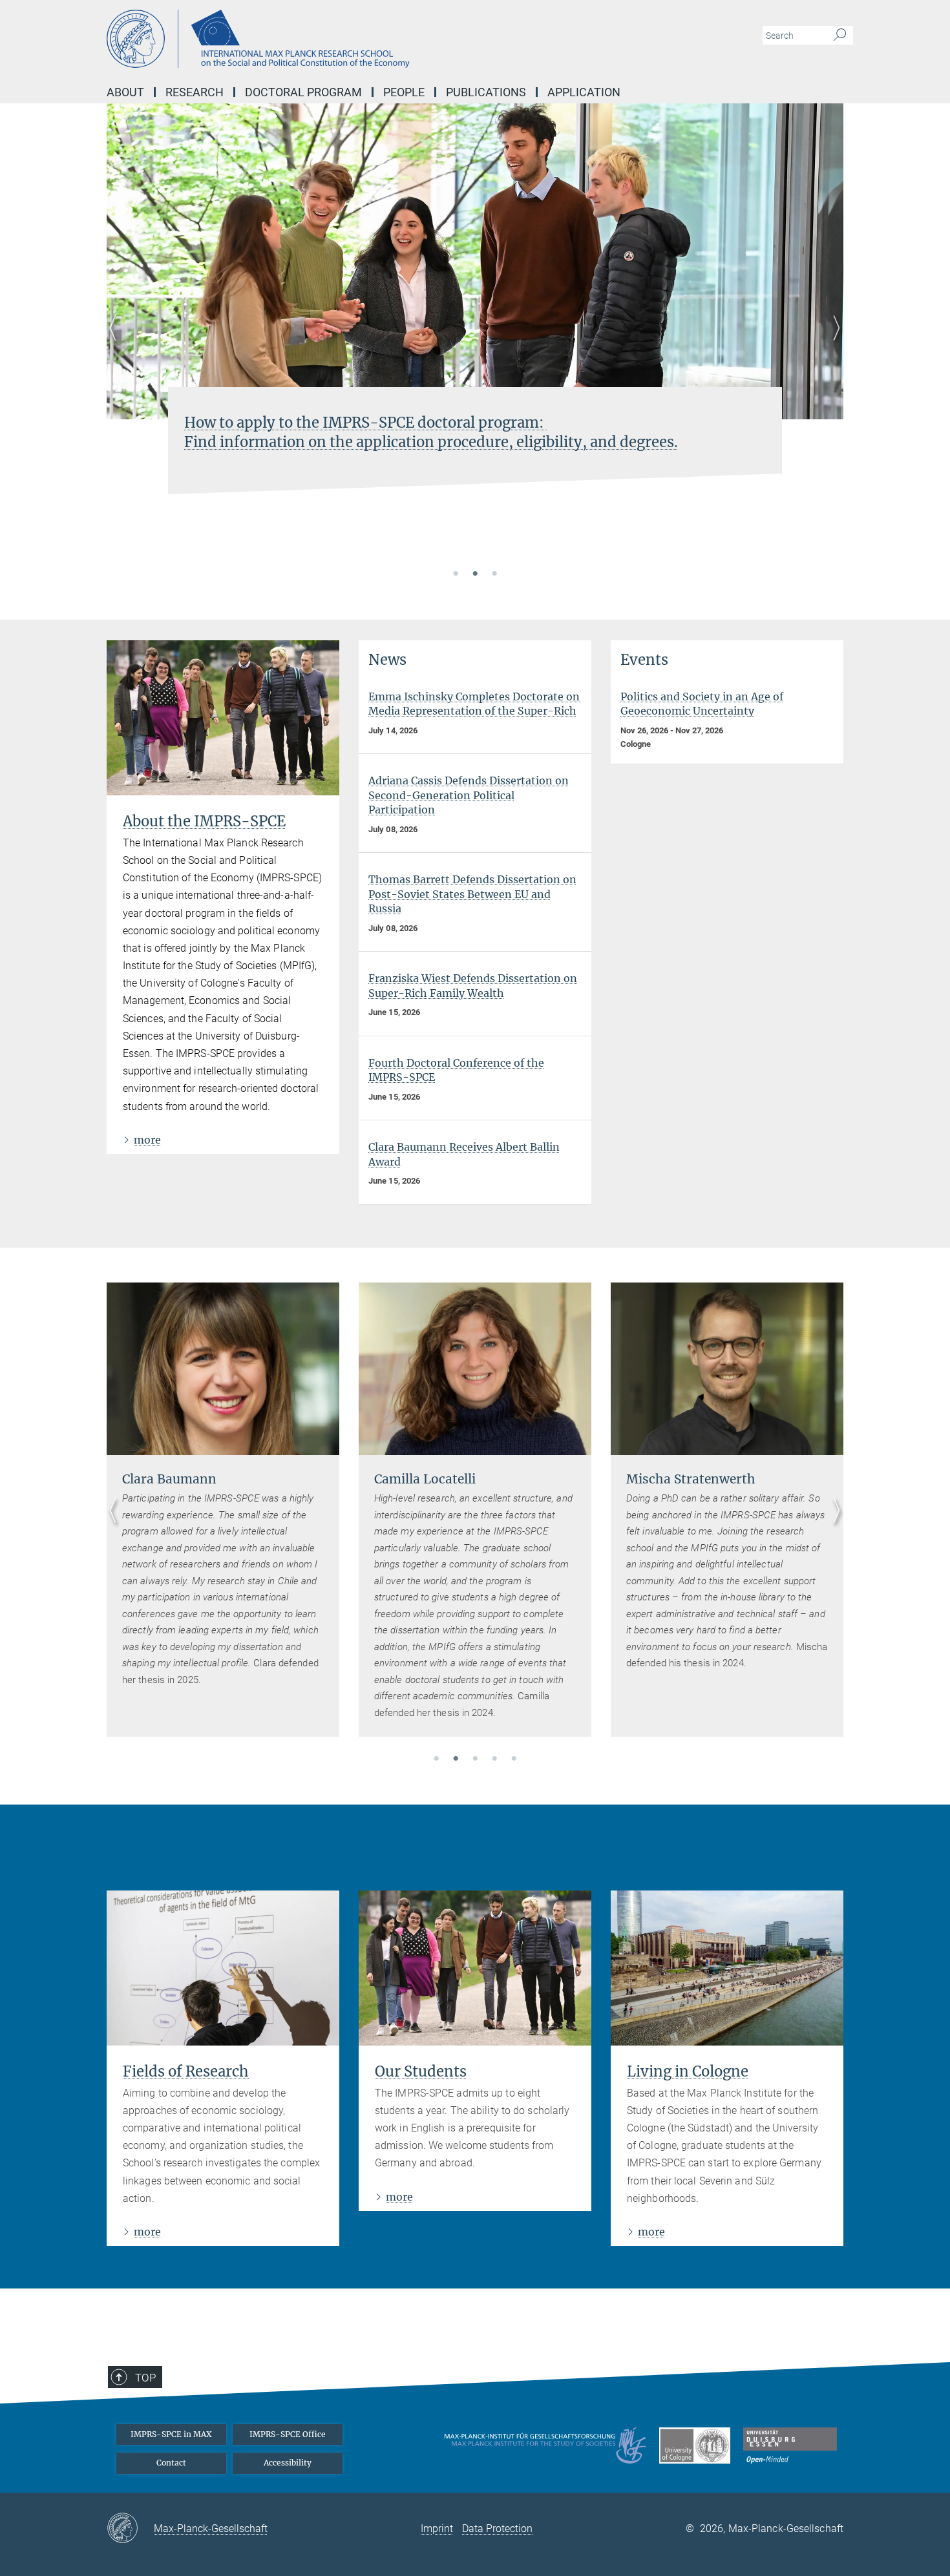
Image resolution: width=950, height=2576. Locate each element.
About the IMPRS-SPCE (204, 821)
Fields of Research (186, 2071)
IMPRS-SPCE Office (288, 2434)
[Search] (840, 36)
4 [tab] (494, 1759)
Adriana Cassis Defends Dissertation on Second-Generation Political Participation (469, 795)
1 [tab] (456, 574)
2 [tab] (475, 574)
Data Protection (497, 2529)
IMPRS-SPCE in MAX (171, 2434)
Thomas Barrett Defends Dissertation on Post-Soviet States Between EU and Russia (472, 894)
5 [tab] (514, 1759)
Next (833, 343)
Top (145, 2378)
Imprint (437, 2529)
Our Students (421, 2071)
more (147, 1140)
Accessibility (288, 2463)
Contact (171, 2463)
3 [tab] (494, 574)
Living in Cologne (688, 2071)
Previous (117, 343)
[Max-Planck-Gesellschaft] (130, 2529)
